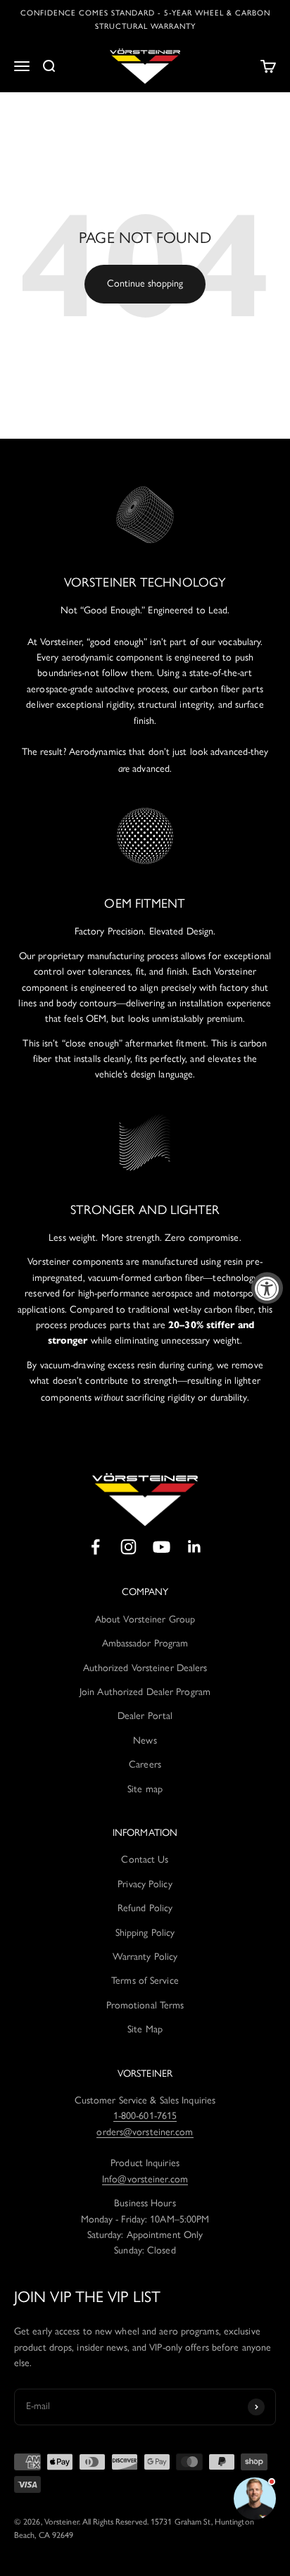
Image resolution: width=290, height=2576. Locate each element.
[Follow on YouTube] (162, 1547)
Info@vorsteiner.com (145, 2179)
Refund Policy (145, 1908)
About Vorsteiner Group (145, 1619)
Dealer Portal (145, 1716)
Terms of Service (145, 1981)
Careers (145, 1764)
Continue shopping (145, 283)
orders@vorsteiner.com (145, 2132)
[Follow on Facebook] (95, 1547)
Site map (145, 1789)
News (145, 1740)
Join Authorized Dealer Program (145, 1692)
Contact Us (145, 1859)
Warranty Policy (145, 1957)
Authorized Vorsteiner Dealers (145, 1668)
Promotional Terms (145, 2005)
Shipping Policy (145, 1933)
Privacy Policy (145, 1884)
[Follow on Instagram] (128, 1547)
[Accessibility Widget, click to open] (267, 1288)
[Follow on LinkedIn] (195, 1547)
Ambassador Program (145, 1643)
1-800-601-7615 (145, 2116)
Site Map (145, 2029)
